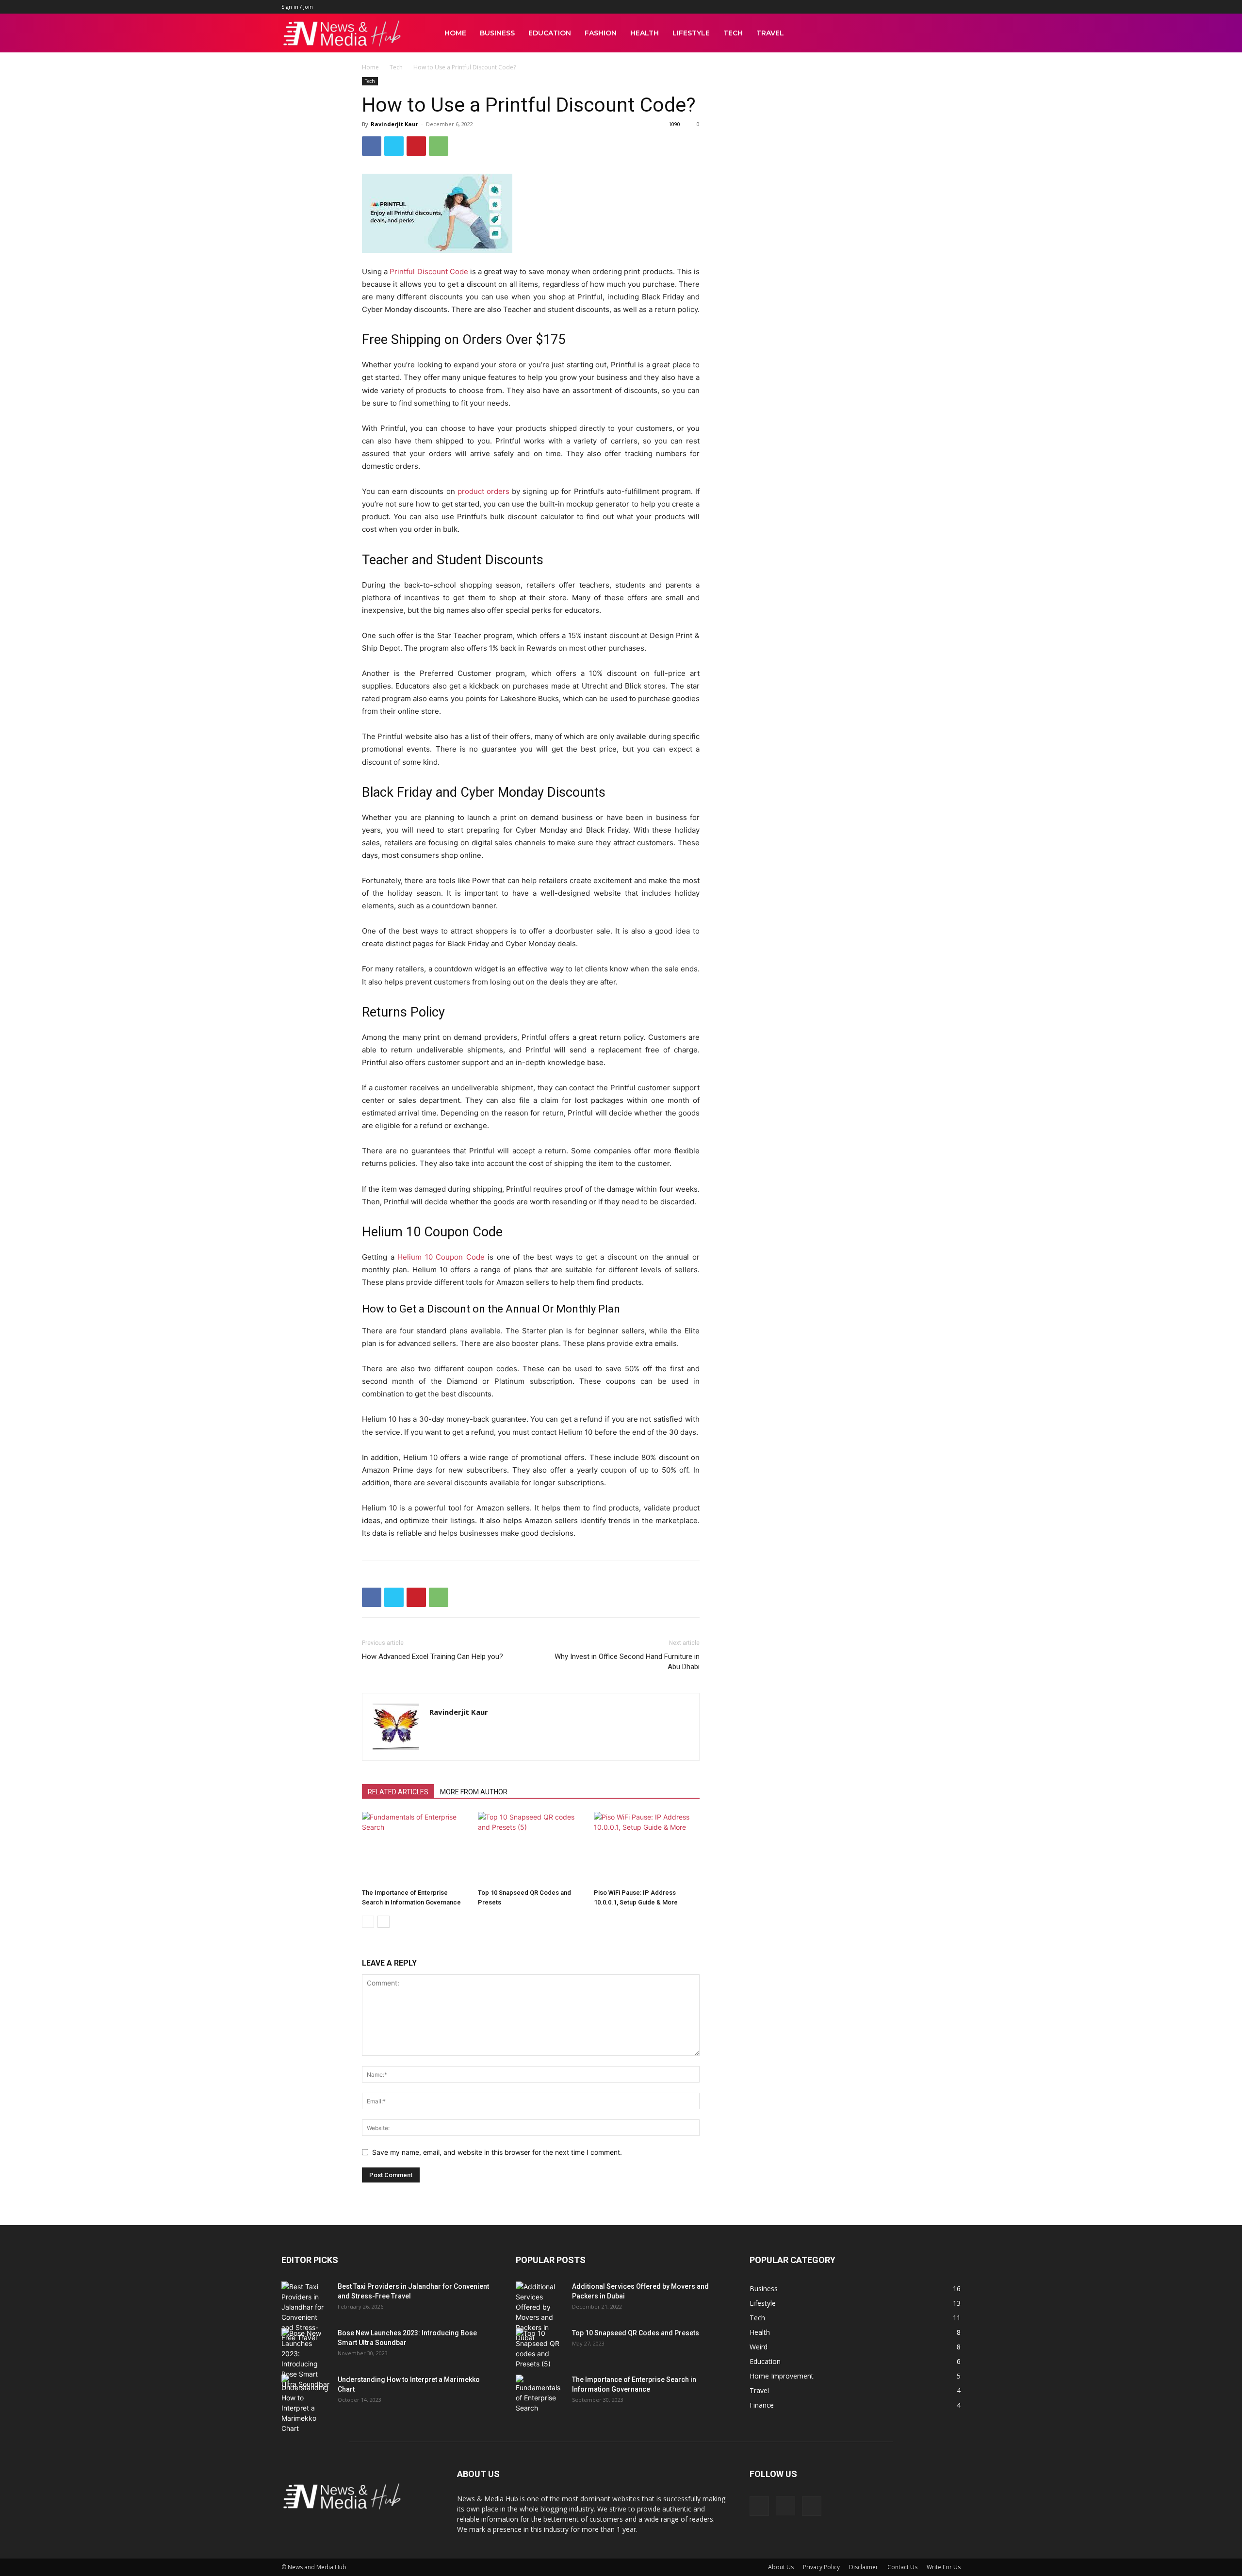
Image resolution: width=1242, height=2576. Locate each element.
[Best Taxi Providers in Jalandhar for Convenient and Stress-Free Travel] (306, 2312)
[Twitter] (394, 146)
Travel (770, 33)
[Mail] (812, 2506)
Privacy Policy (821, 2567)
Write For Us (944, 2567)
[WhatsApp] (439, 146)
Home (455, 33)
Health (645, 33)
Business (497, 33)
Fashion (601, 33)
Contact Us (902, 2567)
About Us (781, 2567)
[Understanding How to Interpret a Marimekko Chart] (306, 2404)
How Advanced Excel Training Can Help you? (433, 1657)
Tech (733, 33)
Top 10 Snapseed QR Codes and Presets (636, 2333)
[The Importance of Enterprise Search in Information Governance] (415, 1848)
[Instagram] (785, 2506)
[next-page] (384, 1922)
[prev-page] (368, 1922)
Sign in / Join (297, 7)
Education (550, 33)
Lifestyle (691, 33)
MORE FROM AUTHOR (474, 1792)
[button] (949, 34)
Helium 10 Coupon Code (441, 1257)
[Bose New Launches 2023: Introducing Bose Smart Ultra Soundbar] (306, 2359)
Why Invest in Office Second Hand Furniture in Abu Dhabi (627, 1662)
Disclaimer (864, 2567)
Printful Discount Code (429, 271)
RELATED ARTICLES (398, 1792)
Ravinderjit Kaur (394, 124)
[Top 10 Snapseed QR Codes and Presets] (531, 1848)
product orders (483, 491)
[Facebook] (372, 146)
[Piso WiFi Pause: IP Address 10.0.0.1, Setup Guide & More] (647, 1848)
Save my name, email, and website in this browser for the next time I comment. (497, 2152)
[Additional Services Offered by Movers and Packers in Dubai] (540, 2312)
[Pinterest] (416, 146)
